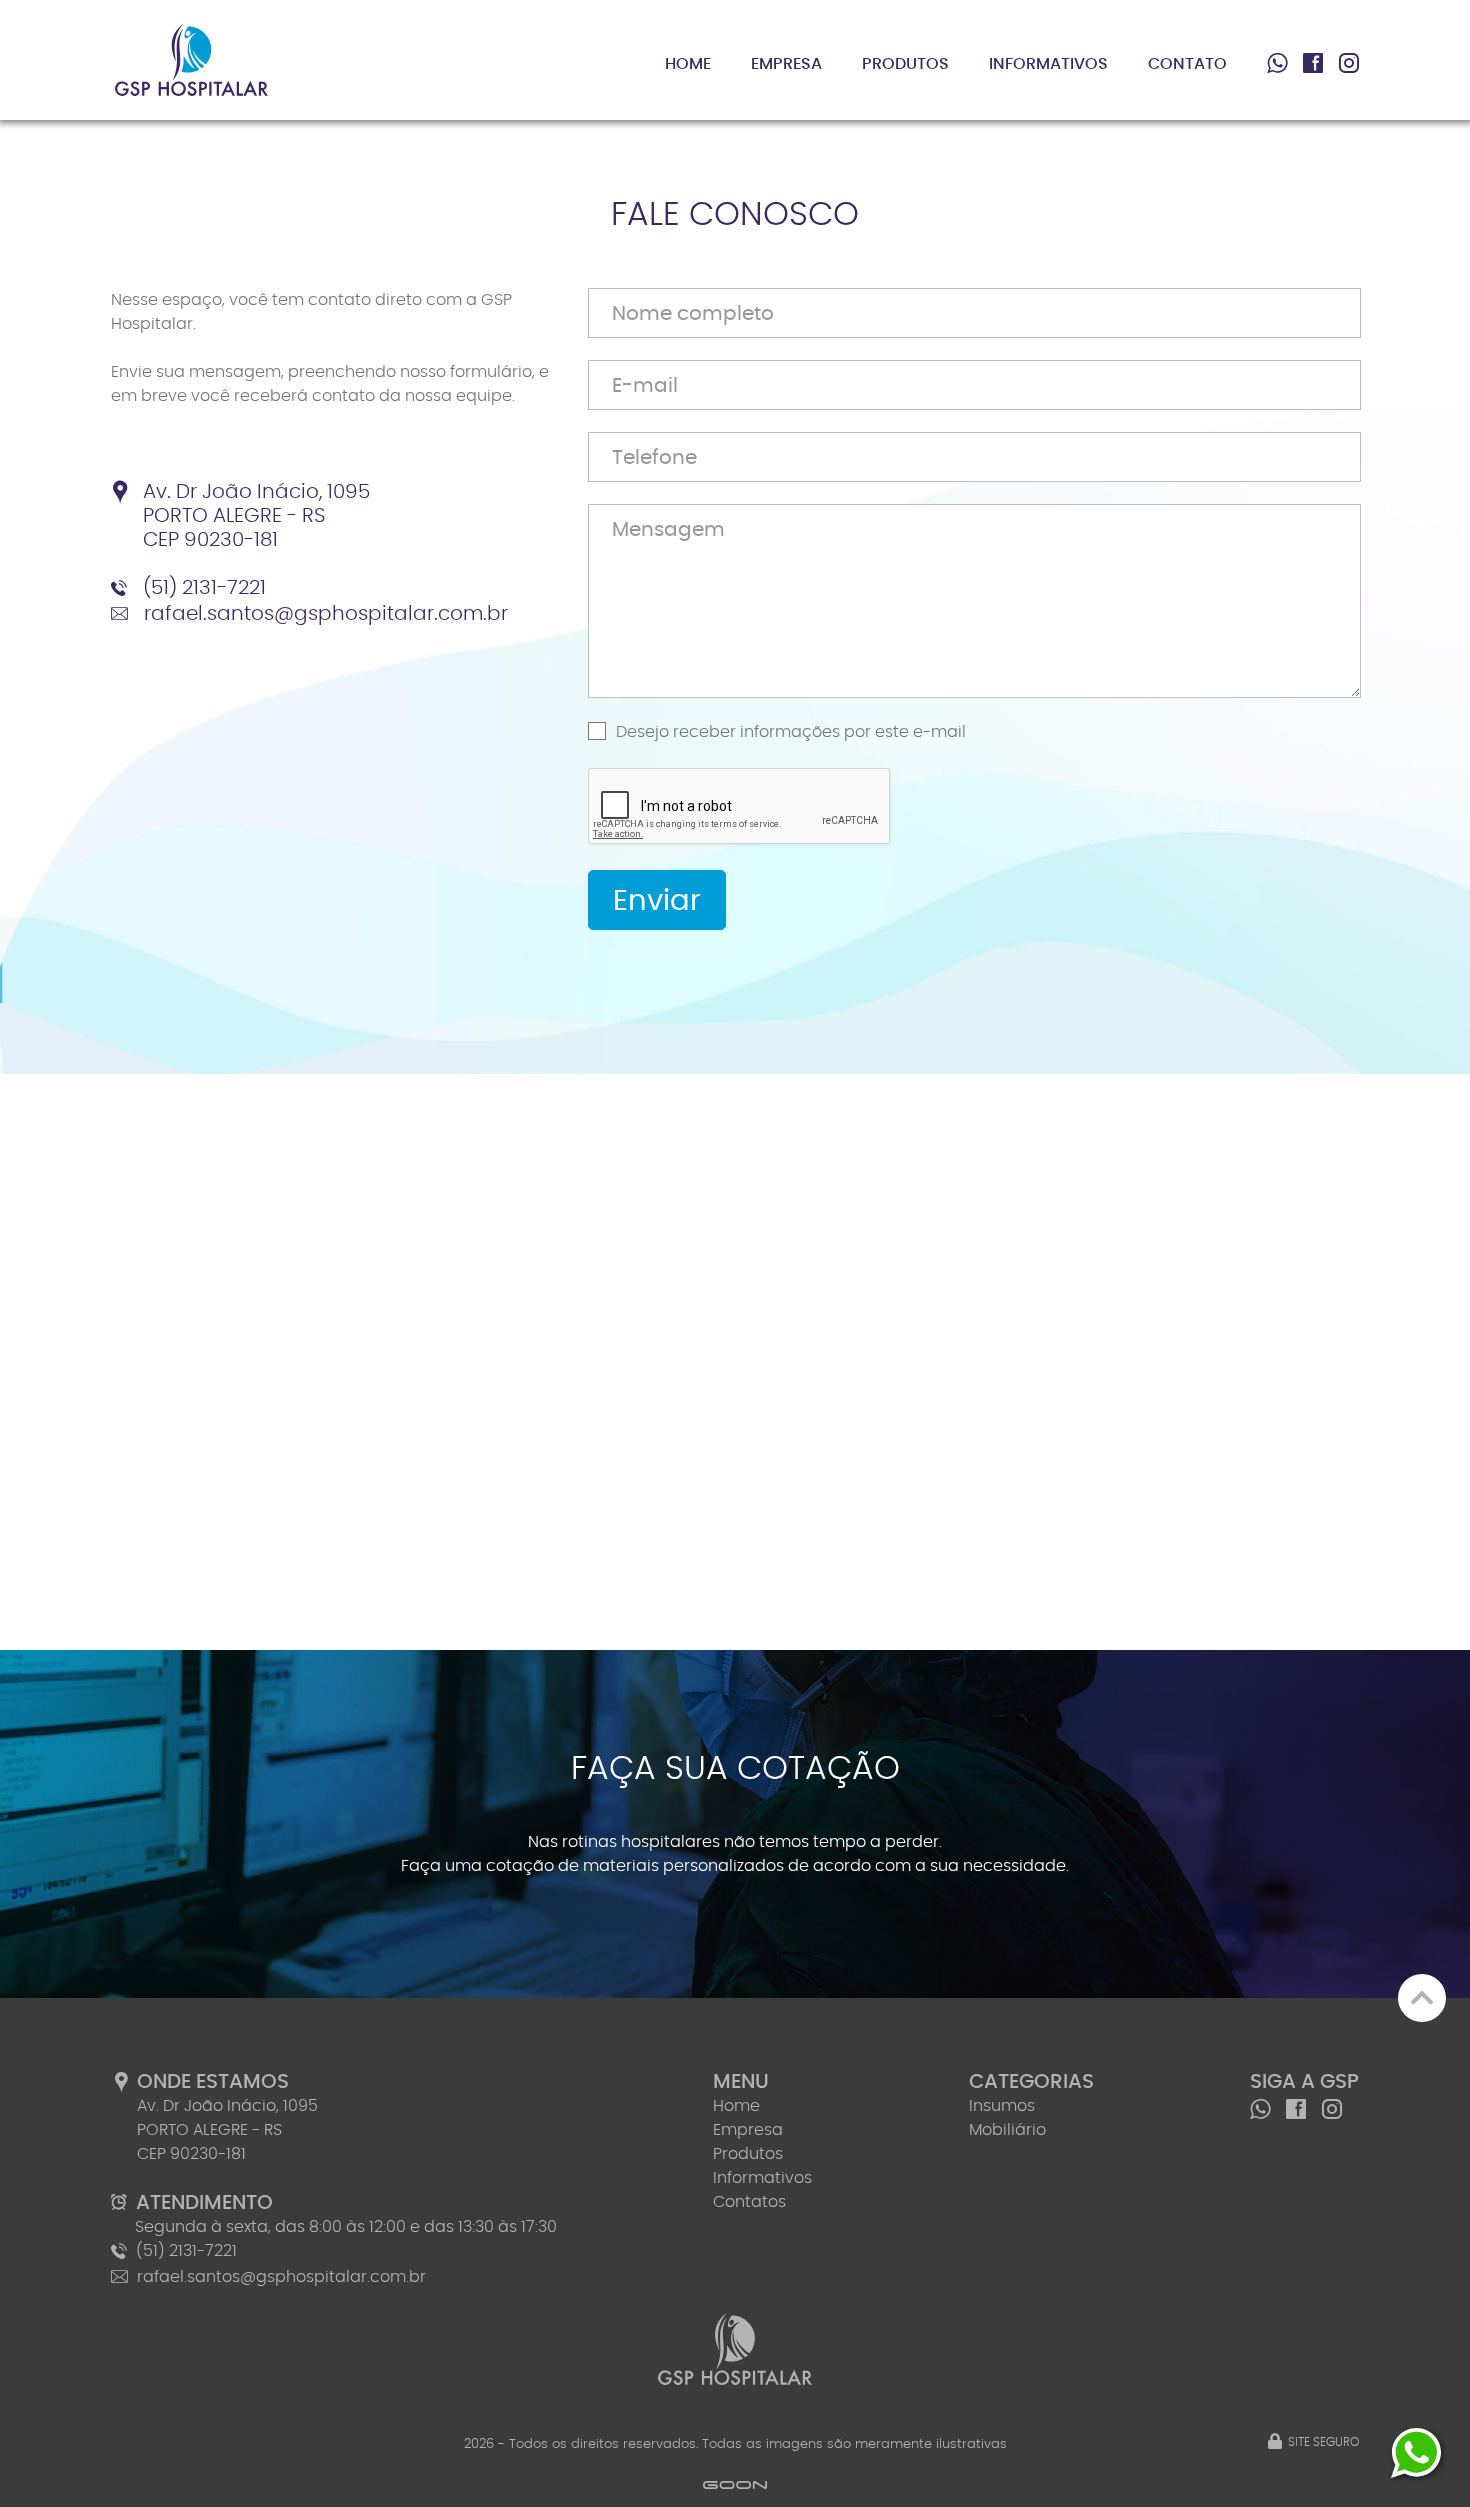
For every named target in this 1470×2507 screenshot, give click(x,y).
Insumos (1002, 2106)
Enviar (657, 901)
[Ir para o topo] (1422, 1998)
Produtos (905, 64)
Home (688, 64)
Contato (1187, 64)
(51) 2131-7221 (204, 588)
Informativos (1048, 64)
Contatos (749, 2202)
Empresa (786, 64)
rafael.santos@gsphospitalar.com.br (326, 614)
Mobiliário (1007, 2130)
